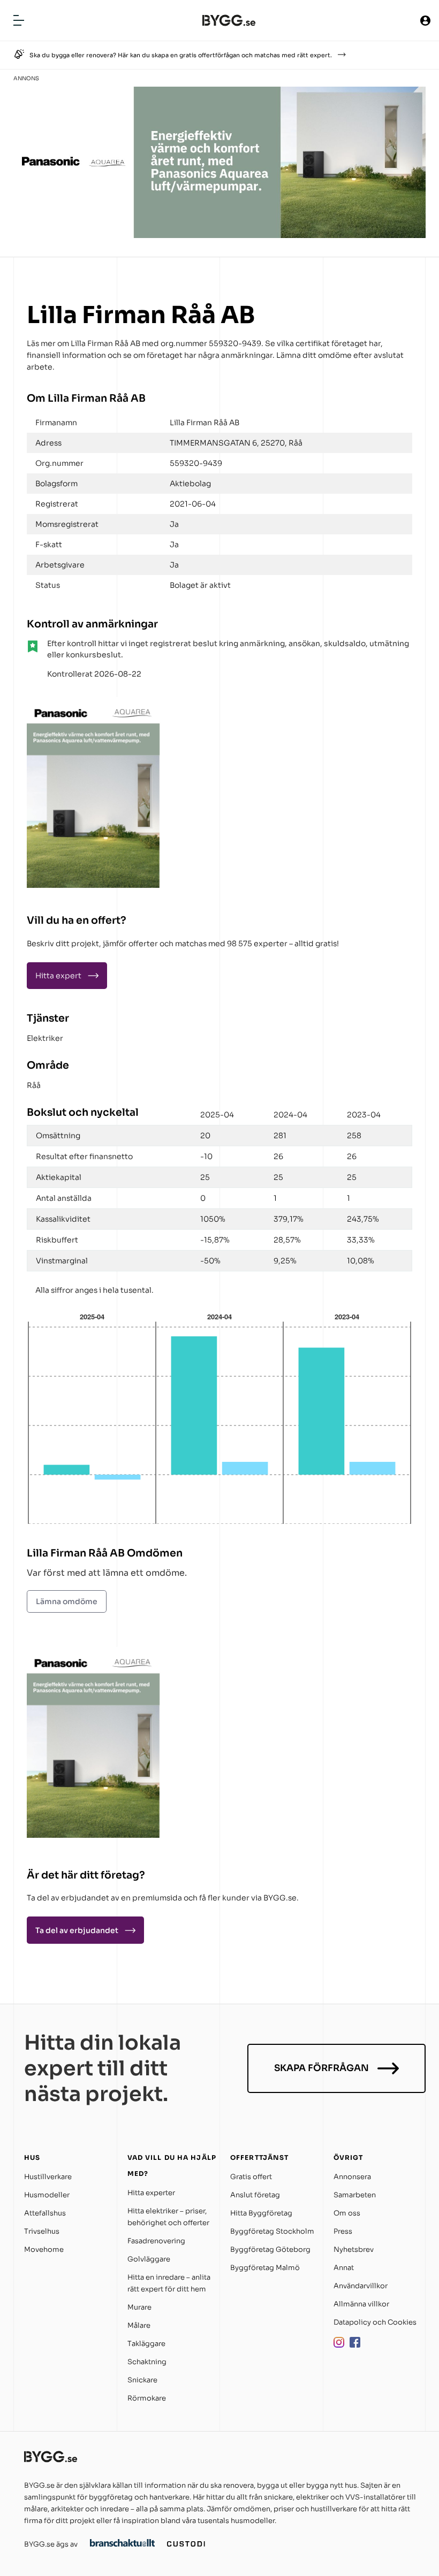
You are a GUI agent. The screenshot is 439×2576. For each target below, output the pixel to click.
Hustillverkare (48, 2177)
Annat (344, 2268)
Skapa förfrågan (321, 2068)
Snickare (142, 2380)
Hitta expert (58, 976)
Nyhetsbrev (354, 2249)
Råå (34, 1085)
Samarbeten (355, 2195)
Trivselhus (42, 2231)
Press (343, 2231)
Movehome (44, 2249)
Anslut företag (255, 2195)
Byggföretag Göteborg (270, 2249)
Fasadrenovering (156, 2241)
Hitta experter (151, 2193)
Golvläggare (149, 2259)
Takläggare (146, 2344)
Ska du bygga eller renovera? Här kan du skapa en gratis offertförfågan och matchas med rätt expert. (181, 55)
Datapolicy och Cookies (375, 2322)
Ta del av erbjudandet (77, 1930)
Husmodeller (47, 2195)
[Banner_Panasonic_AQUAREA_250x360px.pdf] (94, 885)
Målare (139, 2325)
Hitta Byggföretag (261, 2213)
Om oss (347, 2213)
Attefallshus (45, 2213)
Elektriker (45, 1038)
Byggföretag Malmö (265, 2268)
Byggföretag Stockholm (272, 2231)
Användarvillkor (361, 2286)
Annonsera (352, 2177)
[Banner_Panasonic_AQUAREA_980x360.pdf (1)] (219, 235)
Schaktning (147, 2362)
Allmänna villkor (361, 2304)
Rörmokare (147, 2398)
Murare (139, 2307)
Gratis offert (251, 2177)
